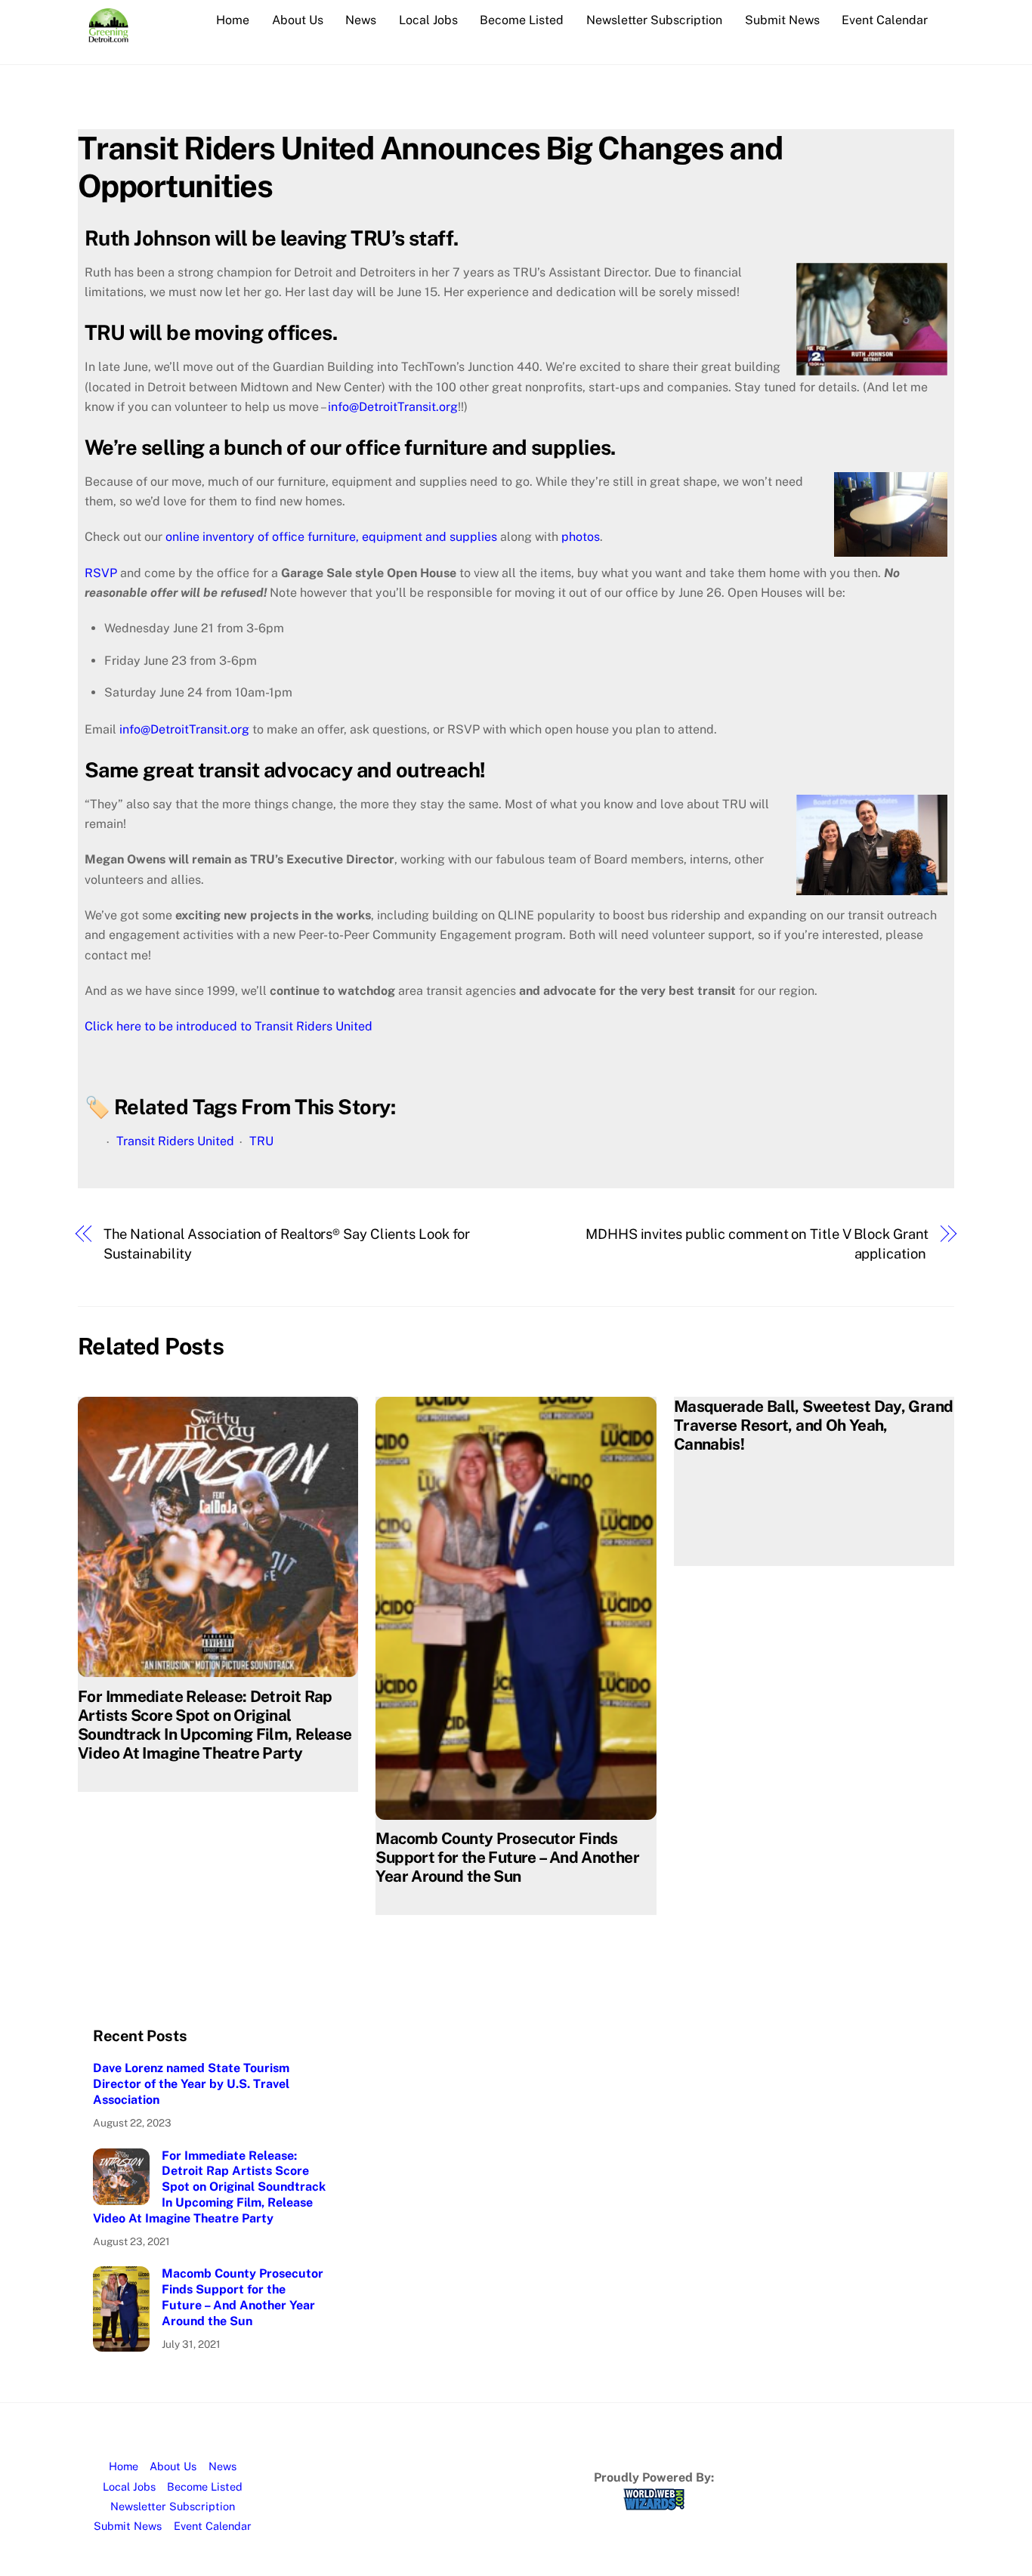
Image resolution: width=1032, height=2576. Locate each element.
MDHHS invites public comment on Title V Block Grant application (757, 1244)
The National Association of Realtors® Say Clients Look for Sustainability (287, 1244)
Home (233, 20)
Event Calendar (885, 20)
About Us (298, 20)
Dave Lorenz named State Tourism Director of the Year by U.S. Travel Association (191, 2084)
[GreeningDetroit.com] (108, 35)
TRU (261, 1141)
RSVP (102, 573)
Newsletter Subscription (654, 20)
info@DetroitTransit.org (393, 407)
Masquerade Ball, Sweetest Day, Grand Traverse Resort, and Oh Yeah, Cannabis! (814, 1425)
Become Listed (522, 20)
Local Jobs (428, 20)
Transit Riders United (175, 1141)
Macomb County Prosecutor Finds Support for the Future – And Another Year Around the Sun (507, 1857)
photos (581, 537)
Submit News (782, 20)
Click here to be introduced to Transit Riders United (229, 1026)
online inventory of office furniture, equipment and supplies (331, 537)
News (361, 20)
